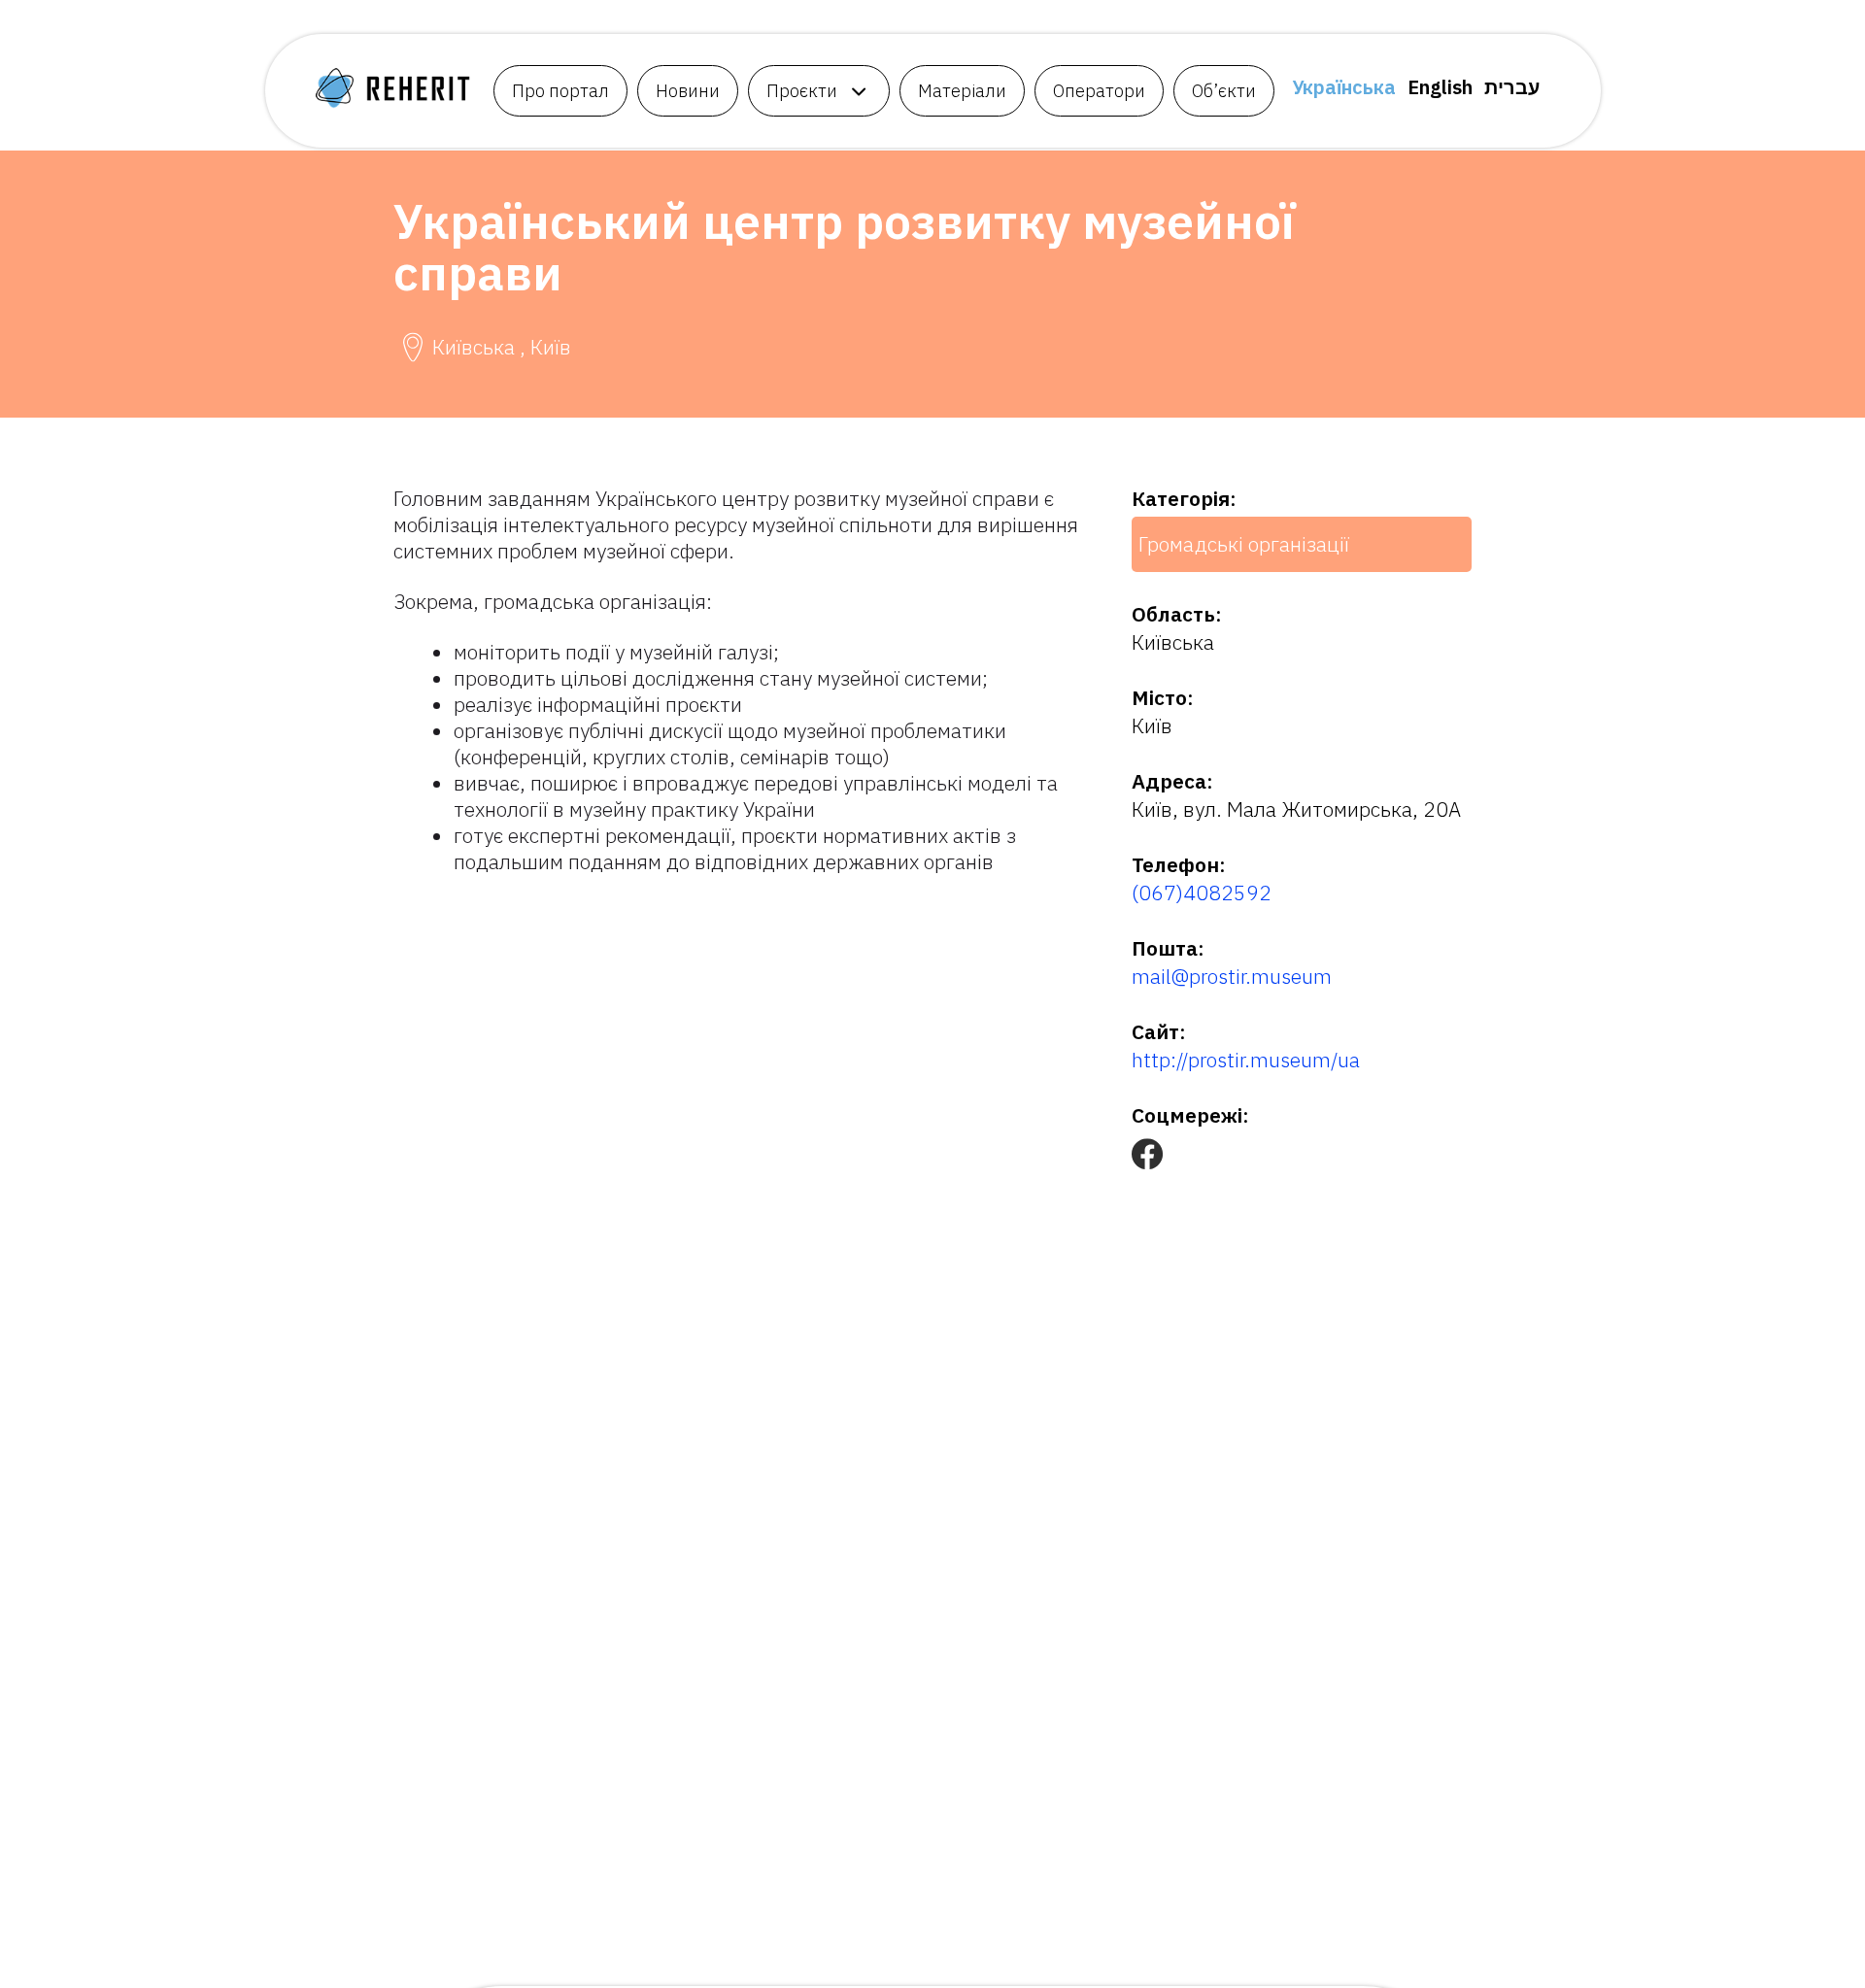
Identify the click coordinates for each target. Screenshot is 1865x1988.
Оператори (1099, 91)
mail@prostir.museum (1232, 976)
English (1440, 87)
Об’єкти (1224, 91)
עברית (1512, 87)
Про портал (560, 91)
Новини (688, 91)
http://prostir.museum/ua (1246, 1060)
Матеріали (962, 91)
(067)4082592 (1202, 893)
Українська (1344, 87)
